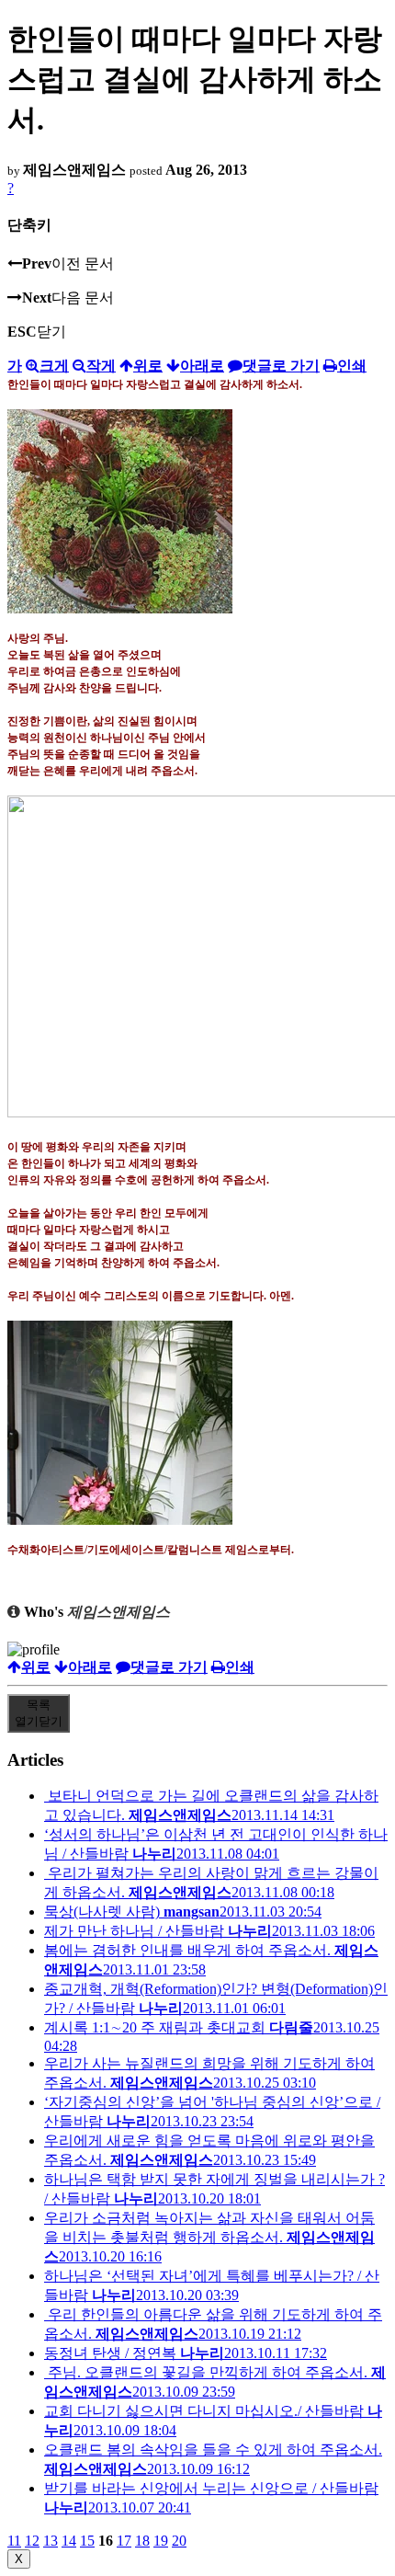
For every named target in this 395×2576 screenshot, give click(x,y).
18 (142, 2541)
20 (179, 2541)
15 (87, 2541)
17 (124, 2541)
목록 (39, 1713)
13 (51, 2541)
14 (69, 2541)
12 (32, 2541)
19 (161, 2541)
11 (14, 2541)
